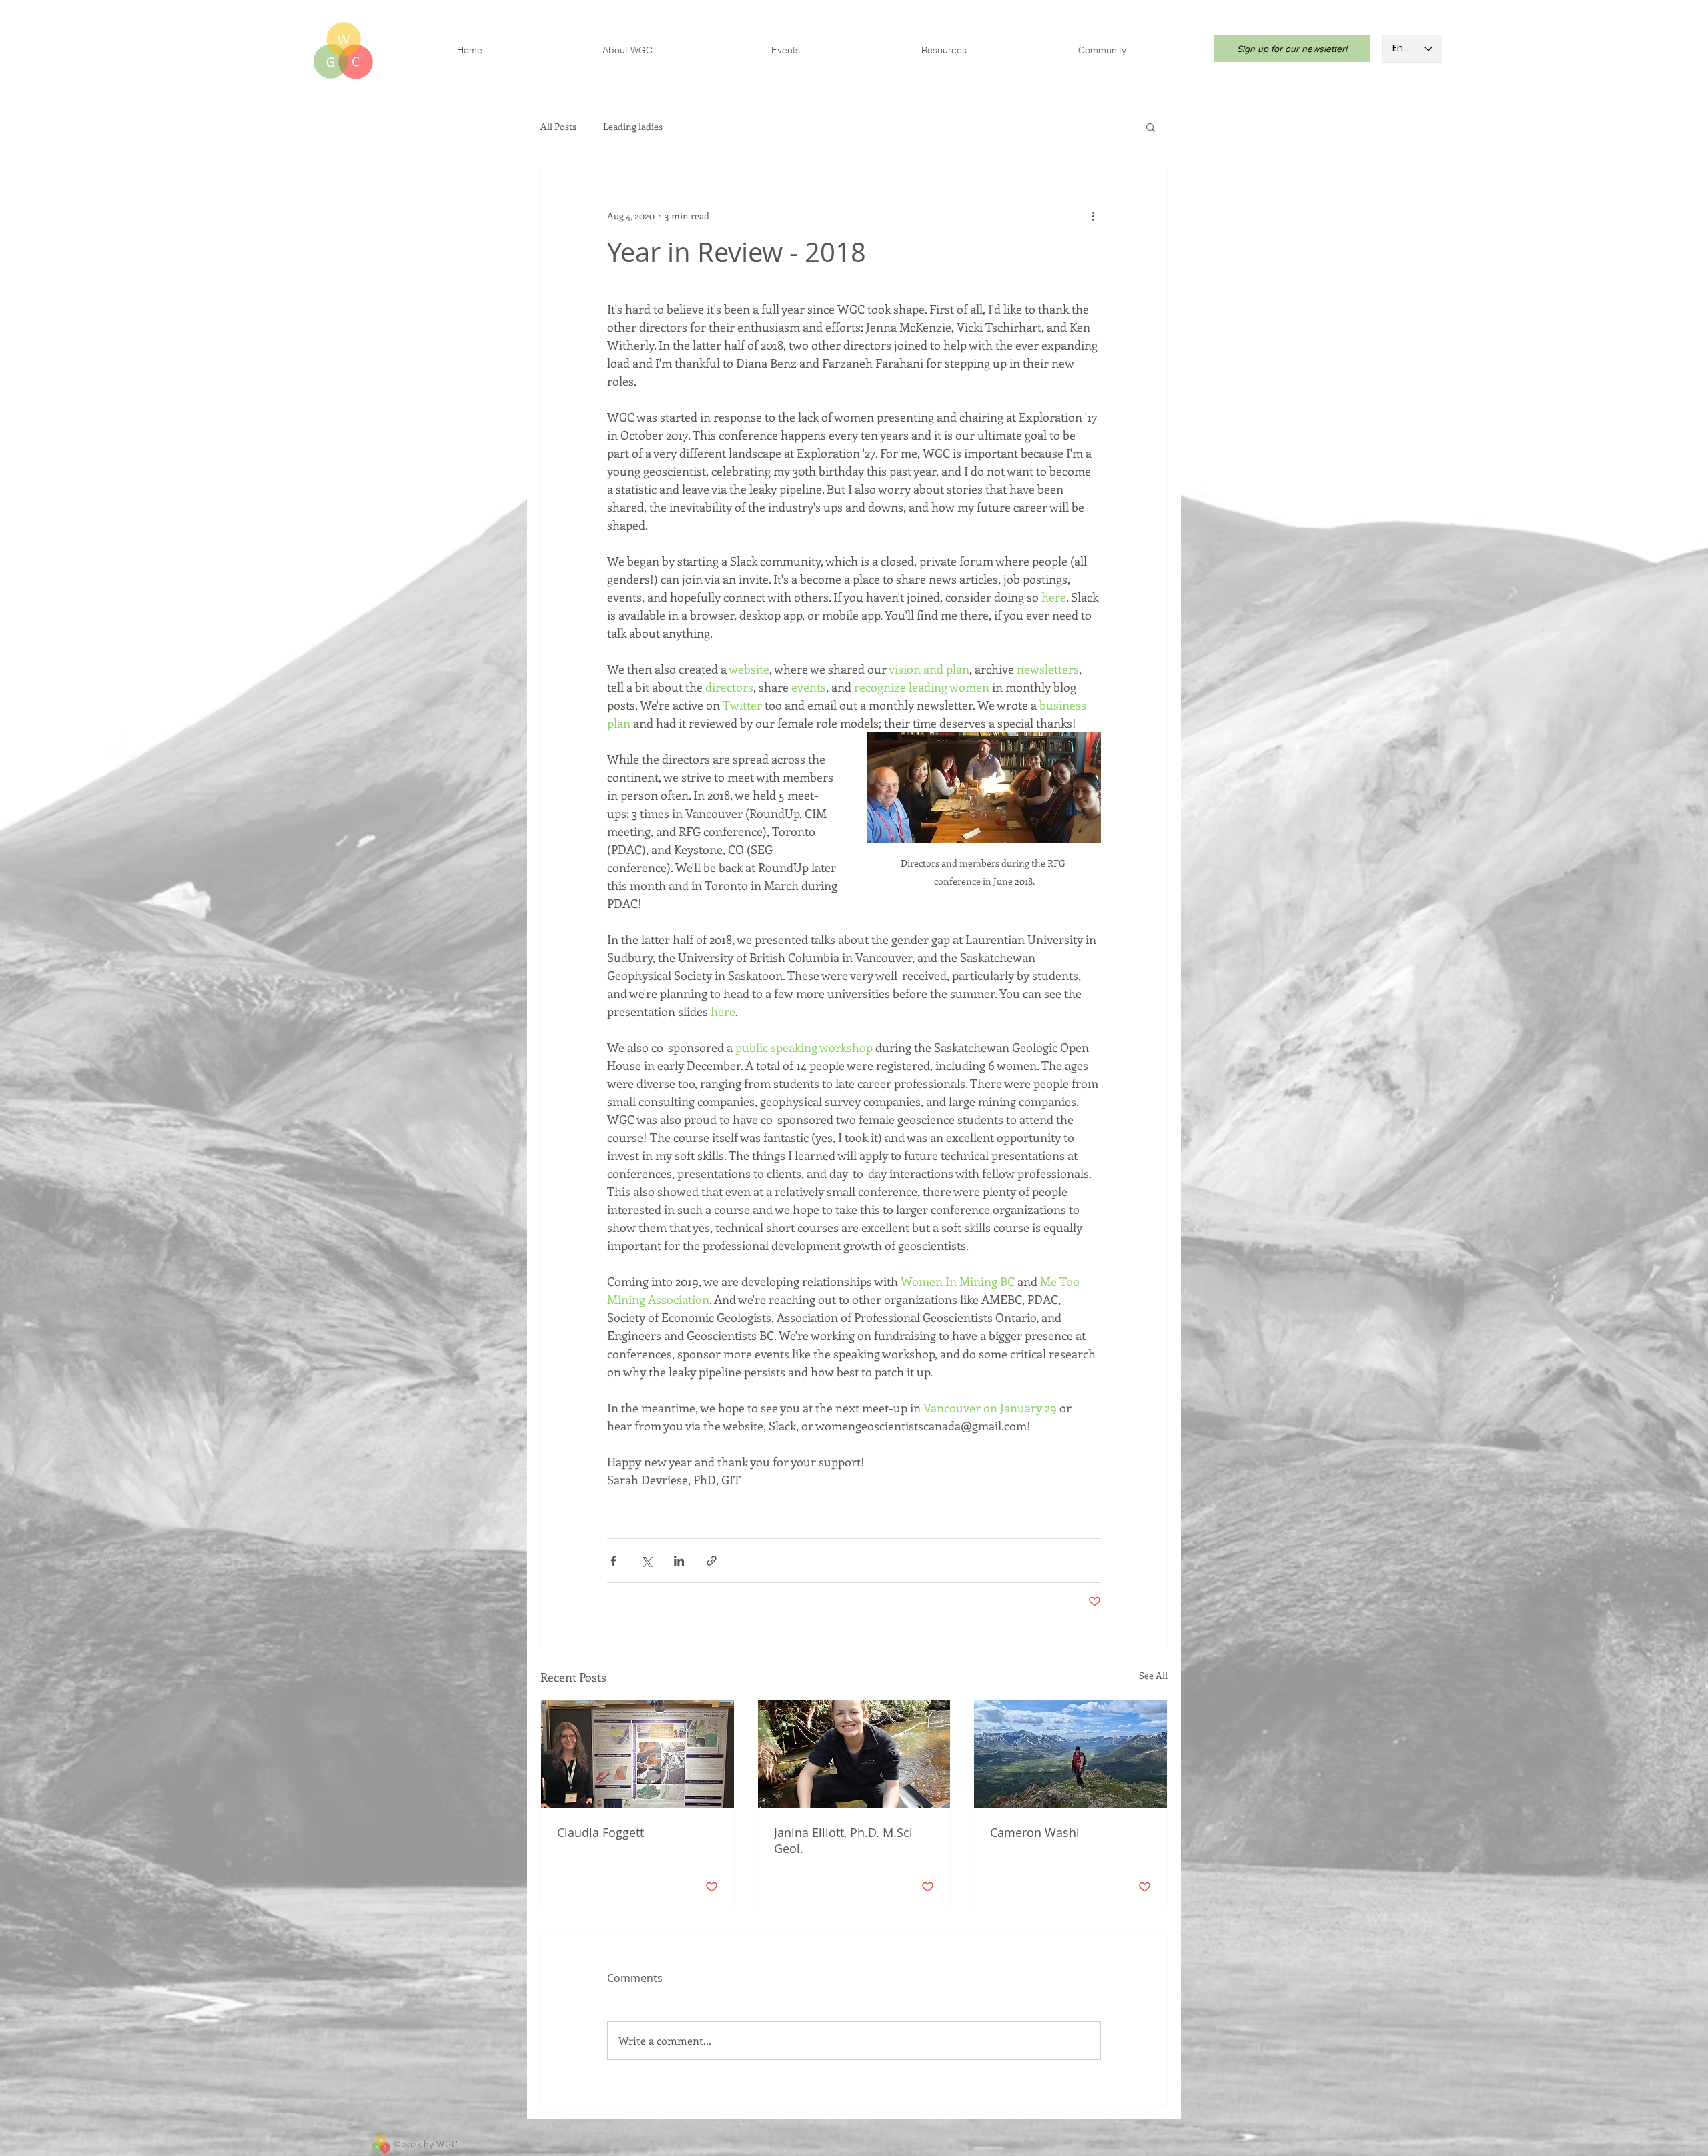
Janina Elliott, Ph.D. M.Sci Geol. (843, 1840)
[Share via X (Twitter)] (646, 1561)
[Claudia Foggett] (637, 1754)
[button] (1151, 127)
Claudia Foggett (600, 1832)
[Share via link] (712, 1561)
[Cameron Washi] (1071, 1754)
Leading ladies (633, 127)
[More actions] (1093, 215)
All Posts (558, 127)
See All (1153, 1675)
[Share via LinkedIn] (679, 1561)
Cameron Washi (1035, 1832)
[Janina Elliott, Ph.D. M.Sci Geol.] (854, 1754)
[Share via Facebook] (613, 1561)
